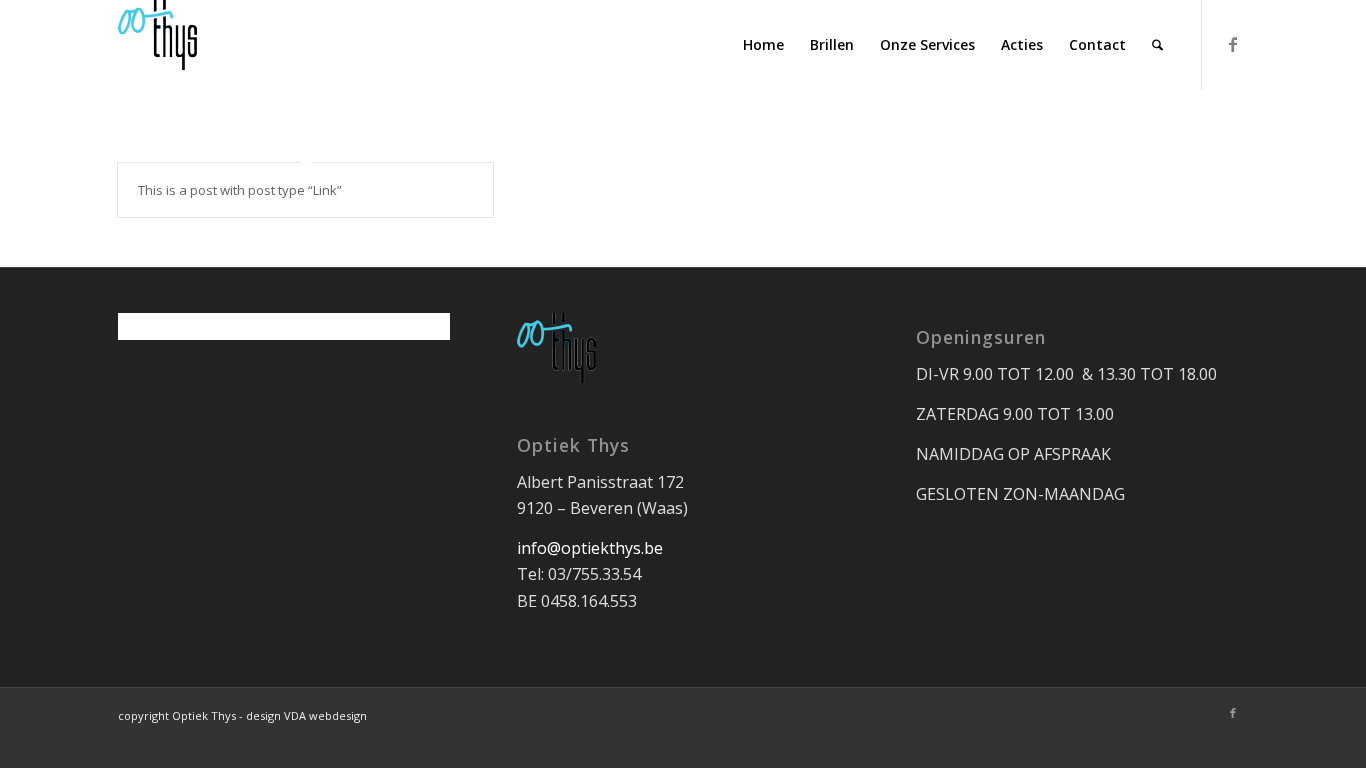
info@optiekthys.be (590, 548)
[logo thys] (157, 45)
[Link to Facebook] (1233, 44)
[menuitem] (763, 45)
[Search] (1157, 45)
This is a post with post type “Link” (240, 190)
